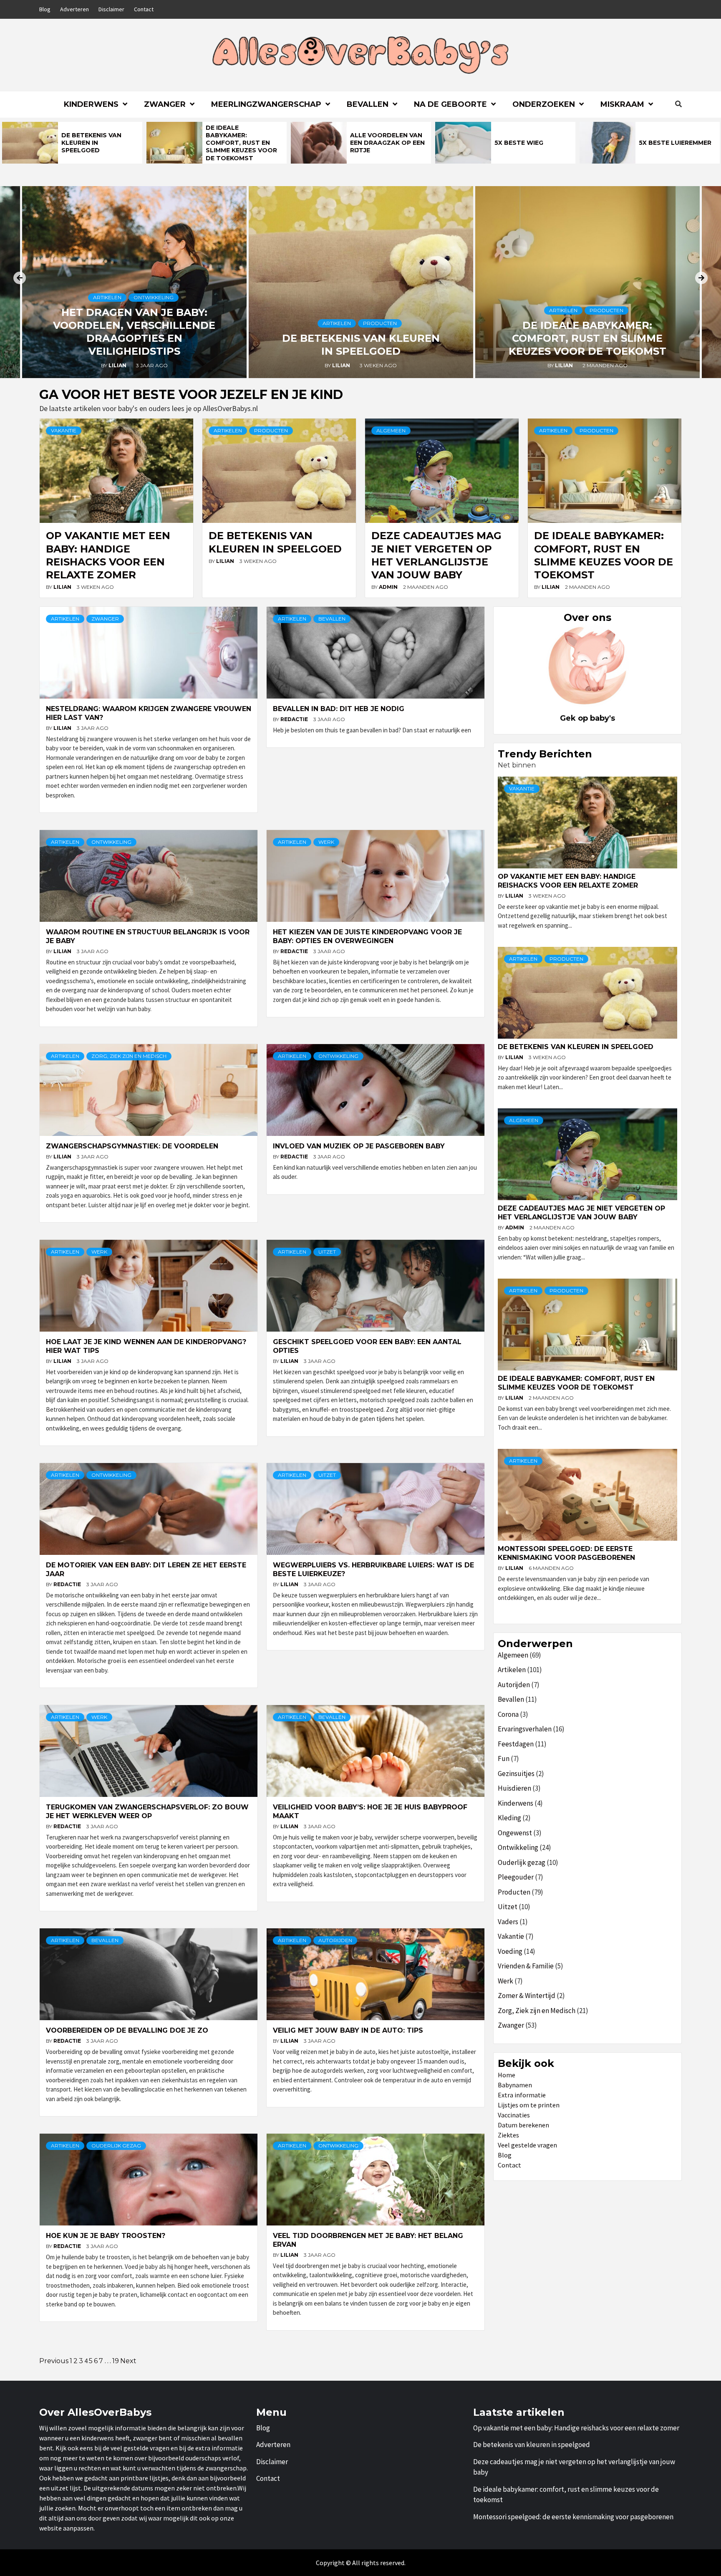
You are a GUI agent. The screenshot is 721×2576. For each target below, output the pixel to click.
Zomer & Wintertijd (527, 1996)
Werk (326, 842)
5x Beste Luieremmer (675, 143)
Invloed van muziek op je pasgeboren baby (359, 1146)
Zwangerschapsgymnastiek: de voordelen (133, 1146)
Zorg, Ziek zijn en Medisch (129, 1056)
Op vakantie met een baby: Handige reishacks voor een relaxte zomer (568, 881)
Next (128, 2361)
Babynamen (515, 2085)
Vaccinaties (514, 2115)
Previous (54, 2361)
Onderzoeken (544, 104)
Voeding (510, 1951)
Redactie (295, 719)
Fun (504, 1759)
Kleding (509, 1818)
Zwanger (165, 104)
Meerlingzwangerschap (266, 104)
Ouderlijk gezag (116, 2146)
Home (507, 2075)
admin (389, 587)
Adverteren (74, 9)
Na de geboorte (450, 104)
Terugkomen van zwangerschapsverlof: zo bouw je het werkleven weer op (147, 1812)
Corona (508, 1714)
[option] (72, 143)
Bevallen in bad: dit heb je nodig (340, 709)
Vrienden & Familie (526, 1966)
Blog (45, 9)
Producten (380, 323)
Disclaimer (111, 9)
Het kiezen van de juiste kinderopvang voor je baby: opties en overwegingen (367, 936)
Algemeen (391, 430)
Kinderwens (91, 104)
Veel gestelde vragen (527, 2145)
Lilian (118, 365)
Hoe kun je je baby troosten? (106, 2236)
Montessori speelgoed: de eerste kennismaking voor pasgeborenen (566, 1553)
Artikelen (107, 297)
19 (116, 2361)
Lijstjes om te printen (529, 2105)
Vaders (508, 1922)
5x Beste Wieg (519, 143)
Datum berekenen (523, 2125)
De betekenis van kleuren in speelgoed (91, 143)
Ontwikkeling (154, 297)
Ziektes (508, 2135)
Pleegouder (516, 1877)
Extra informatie (522, 2095)
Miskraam (622, 104)
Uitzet (327, 1252)
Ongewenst (515, 1833)
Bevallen (368, 104)
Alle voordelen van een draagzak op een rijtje (387, 143)
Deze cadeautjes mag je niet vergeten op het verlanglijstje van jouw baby (581, 1213)
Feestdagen (516, 1744)
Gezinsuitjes (516, 1774)
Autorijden (335, 1940)
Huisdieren (514, 1788)
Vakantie (64, 430)
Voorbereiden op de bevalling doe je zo (127, 2030)
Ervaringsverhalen (525, 1729)
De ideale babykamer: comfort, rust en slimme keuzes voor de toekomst (241, 143)
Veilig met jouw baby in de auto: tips (348, 2030)
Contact (144, 9)
